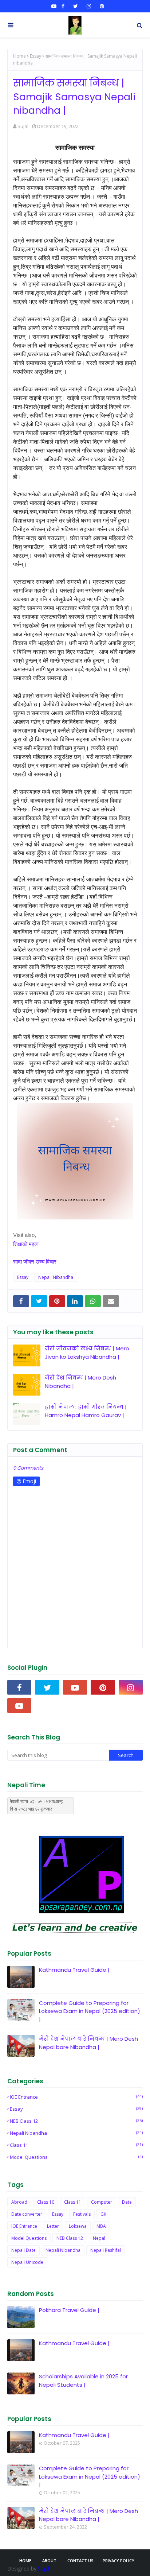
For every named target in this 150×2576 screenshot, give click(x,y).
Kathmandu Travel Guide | (74, 1970)
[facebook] (63, 6)
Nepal (99, 2238)
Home (19, 56)
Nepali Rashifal (106, 2250)
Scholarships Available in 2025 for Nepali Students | (83, 2381)
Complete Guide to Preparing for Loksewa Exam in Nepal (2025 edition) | (90, 2011)
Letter (53, 2226)
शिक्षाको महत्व (26, 1244)
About (49, 2561)
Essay (35, 56)
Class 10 (46, 2202)
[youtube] (54, 6)
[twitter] (76, 6)
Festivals (82, 2214)
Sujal (23, 126)
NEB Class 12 (76, 2121)
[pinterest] (101, 6)
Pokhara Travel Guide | (69, 2310)
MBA (101, 2226)
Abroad (19, 2202)
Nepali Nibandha (56, 1277)
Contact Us (80, 2561)
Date (127, 2202)
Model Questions (76, 2157)
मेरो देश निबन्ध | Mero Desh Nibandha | (80, 1382)
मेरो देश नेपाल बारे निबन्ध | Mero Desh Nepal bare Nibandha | (88, 2043)
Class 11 (76, 2145)
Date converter (27, 2214)
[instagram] (89, 6)
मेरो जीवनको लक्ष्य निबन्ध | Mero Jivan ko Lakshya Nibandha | (87, 1353)
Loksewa (78, 2226)
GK (103, 2214)
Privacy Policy (119, 2561)
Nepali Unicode (27, 2262)
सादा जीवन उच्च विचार (35, 1261)
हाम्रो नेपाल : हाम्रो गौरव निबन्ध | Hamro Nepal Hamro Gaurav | (86, 1411)
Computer (102, 2202)
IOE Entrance (76, 2097)
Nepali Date (23, 2250)
